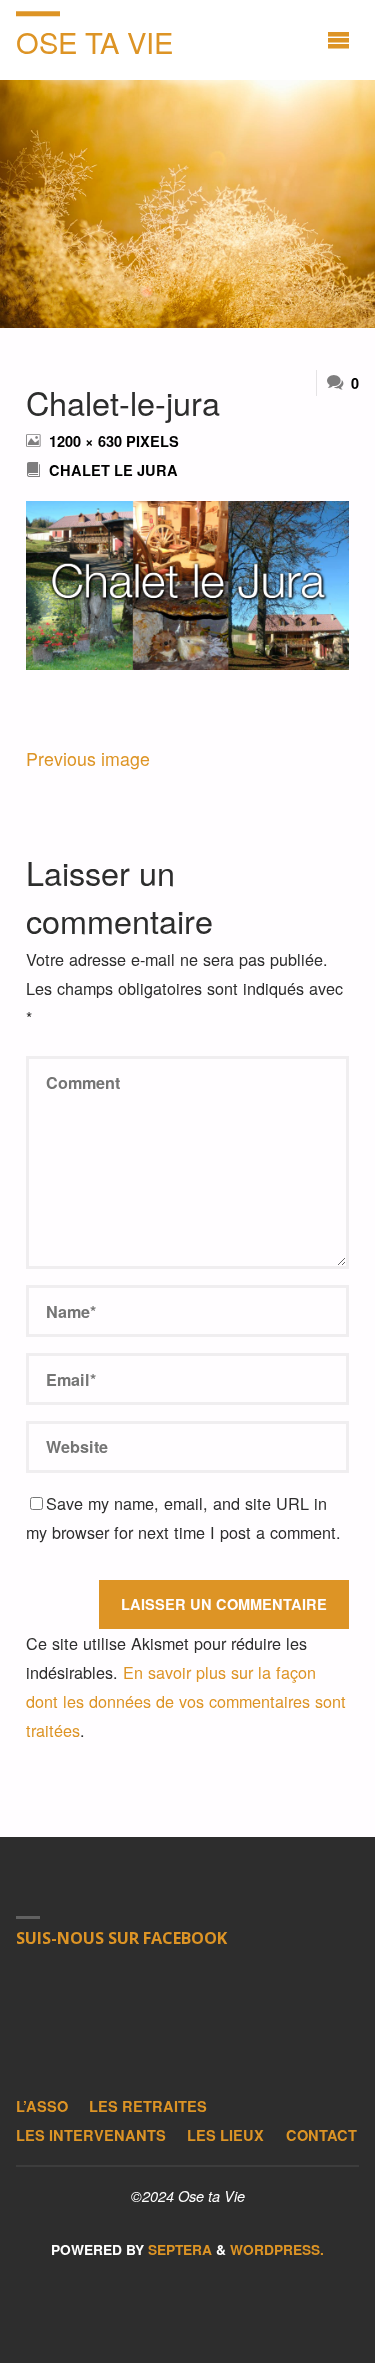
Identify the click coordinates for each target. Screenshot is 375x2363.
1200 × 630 (87, 441)
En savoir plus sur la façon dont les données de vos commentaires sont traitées (186, 1701)
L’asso (42, 2106)
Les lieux (225, 2135)
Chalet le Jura (113, 470)
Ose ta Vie (94, 41)
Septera (178, 2249)
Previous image (88, 758)
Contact (321, 2135)
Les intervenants (91, 2135)
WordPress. (277, 2249)
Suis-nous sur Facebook (121, 1938)
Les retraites (148, 2106)
